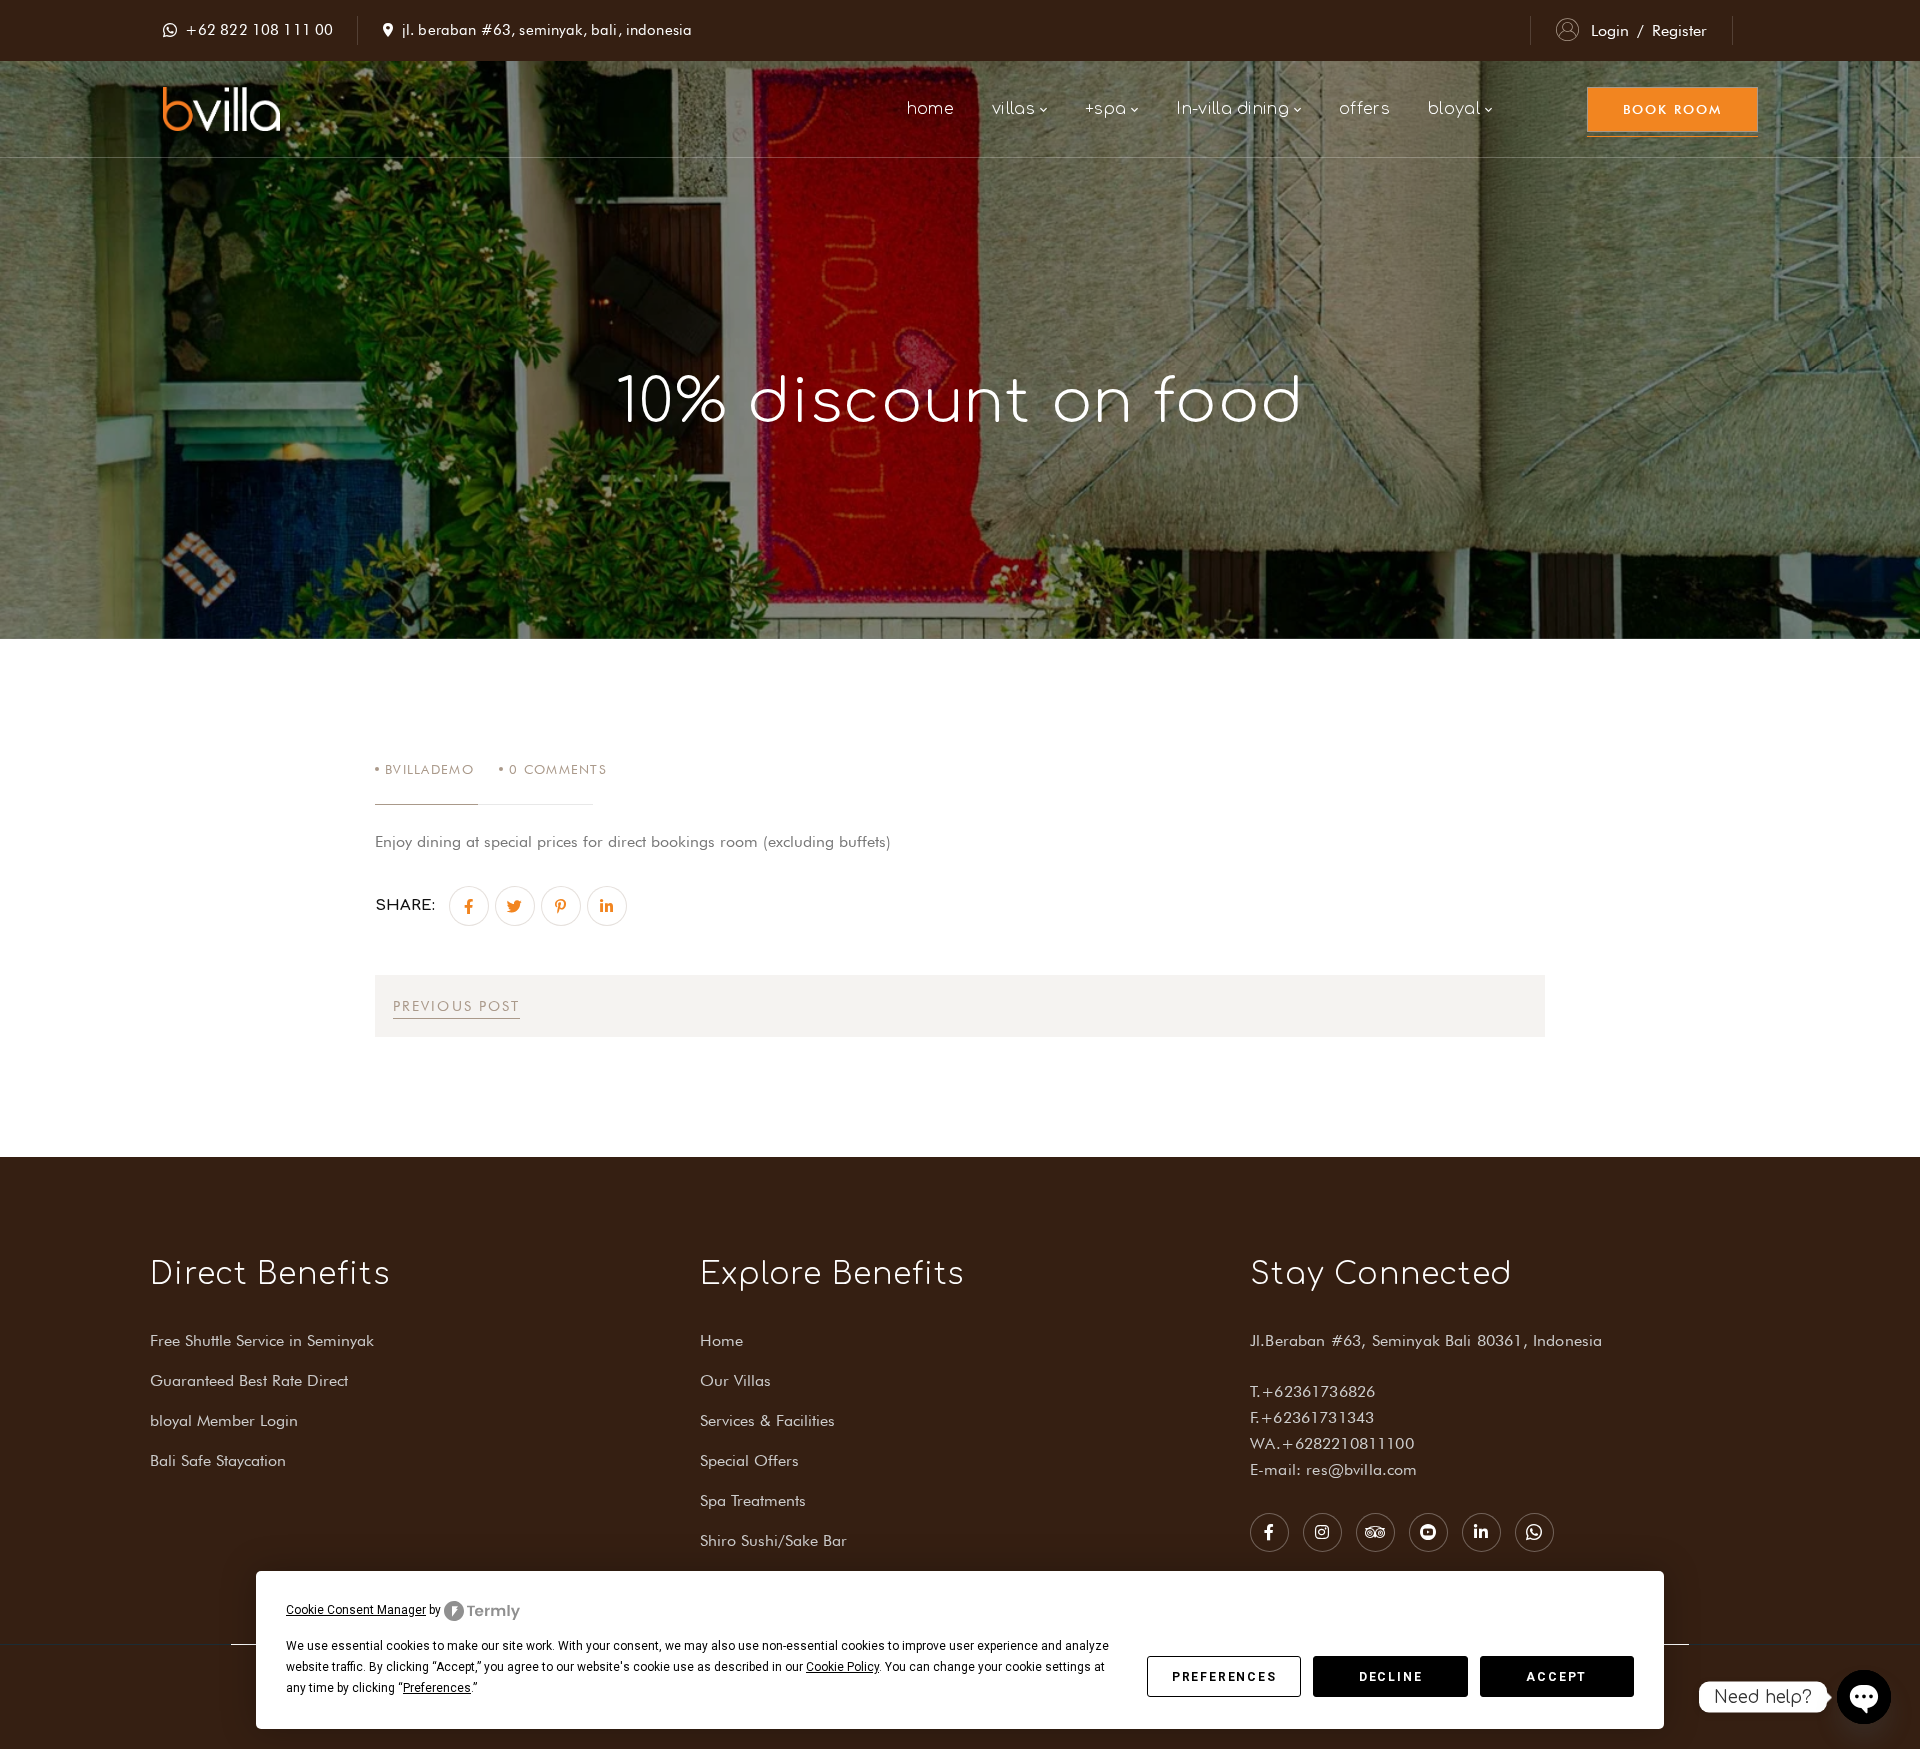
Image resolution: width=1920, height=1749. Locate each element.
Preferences (1224, 1677)
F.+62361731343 (1312, 1417)
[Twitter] (515, 906)
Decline (1391, 1677)
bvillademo (429, 769)
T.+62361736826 (1312, 1391)
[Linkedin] (607, 906)
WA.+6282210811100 (1332, 1443)
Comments (558, 769)
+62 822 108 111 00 (259, 30)
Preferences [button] (437, 1688)
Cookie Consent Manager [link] (356, 1610)
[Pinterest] (561, 906)
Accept (1556, 1677)
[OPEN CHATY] (1864, 1697)
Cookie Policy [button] (842, 1667)
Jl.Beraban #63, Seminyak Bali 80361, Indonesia (1426, 1340)
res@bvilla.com (1361, 1469)
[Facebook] (469, 906)
